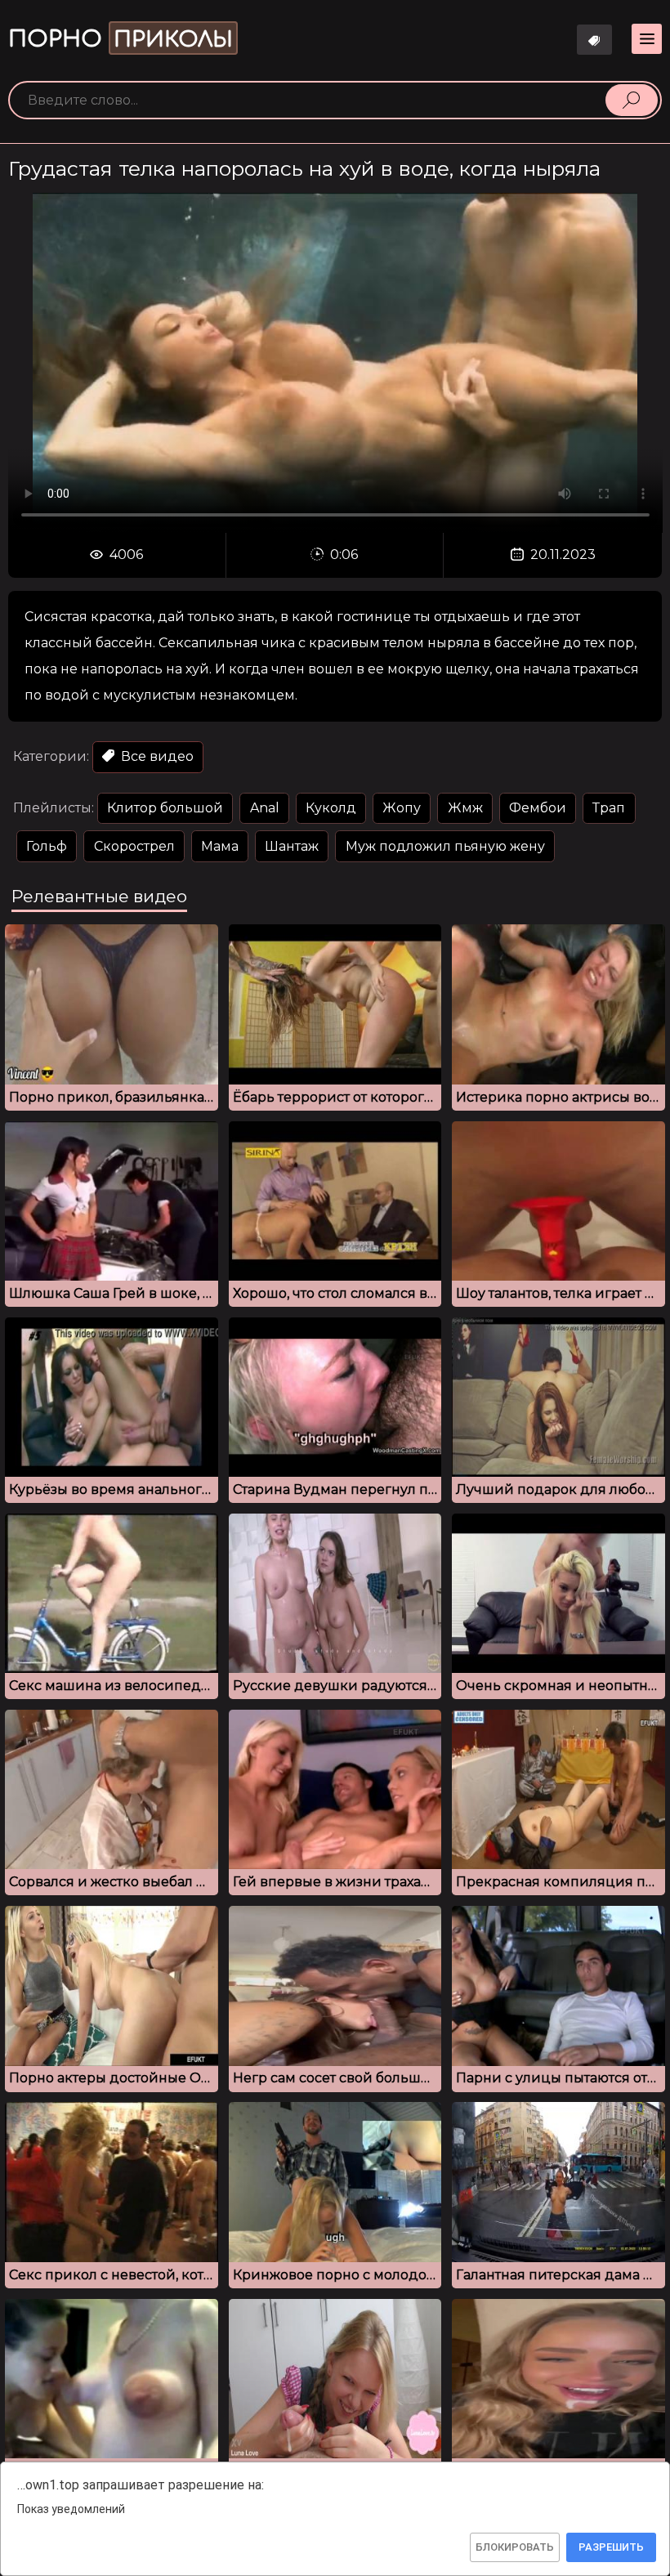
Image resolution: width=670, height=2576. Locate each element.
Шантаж (292, 846)
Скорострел (134, 846)
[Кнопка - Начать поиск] (632, 100)
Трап (609, 808)
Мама (220, 846)
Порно (121, 39)
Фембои (538, 808)
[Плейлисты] (595, 40)
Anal (265, 808)
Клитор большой (165, 808)
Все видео (156, 756)
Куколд (331, 808)
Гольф (47, 846)
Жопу (402, 808)
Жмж (465, 808)
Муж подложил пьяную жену (445, 846)
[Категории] (647, 39)
